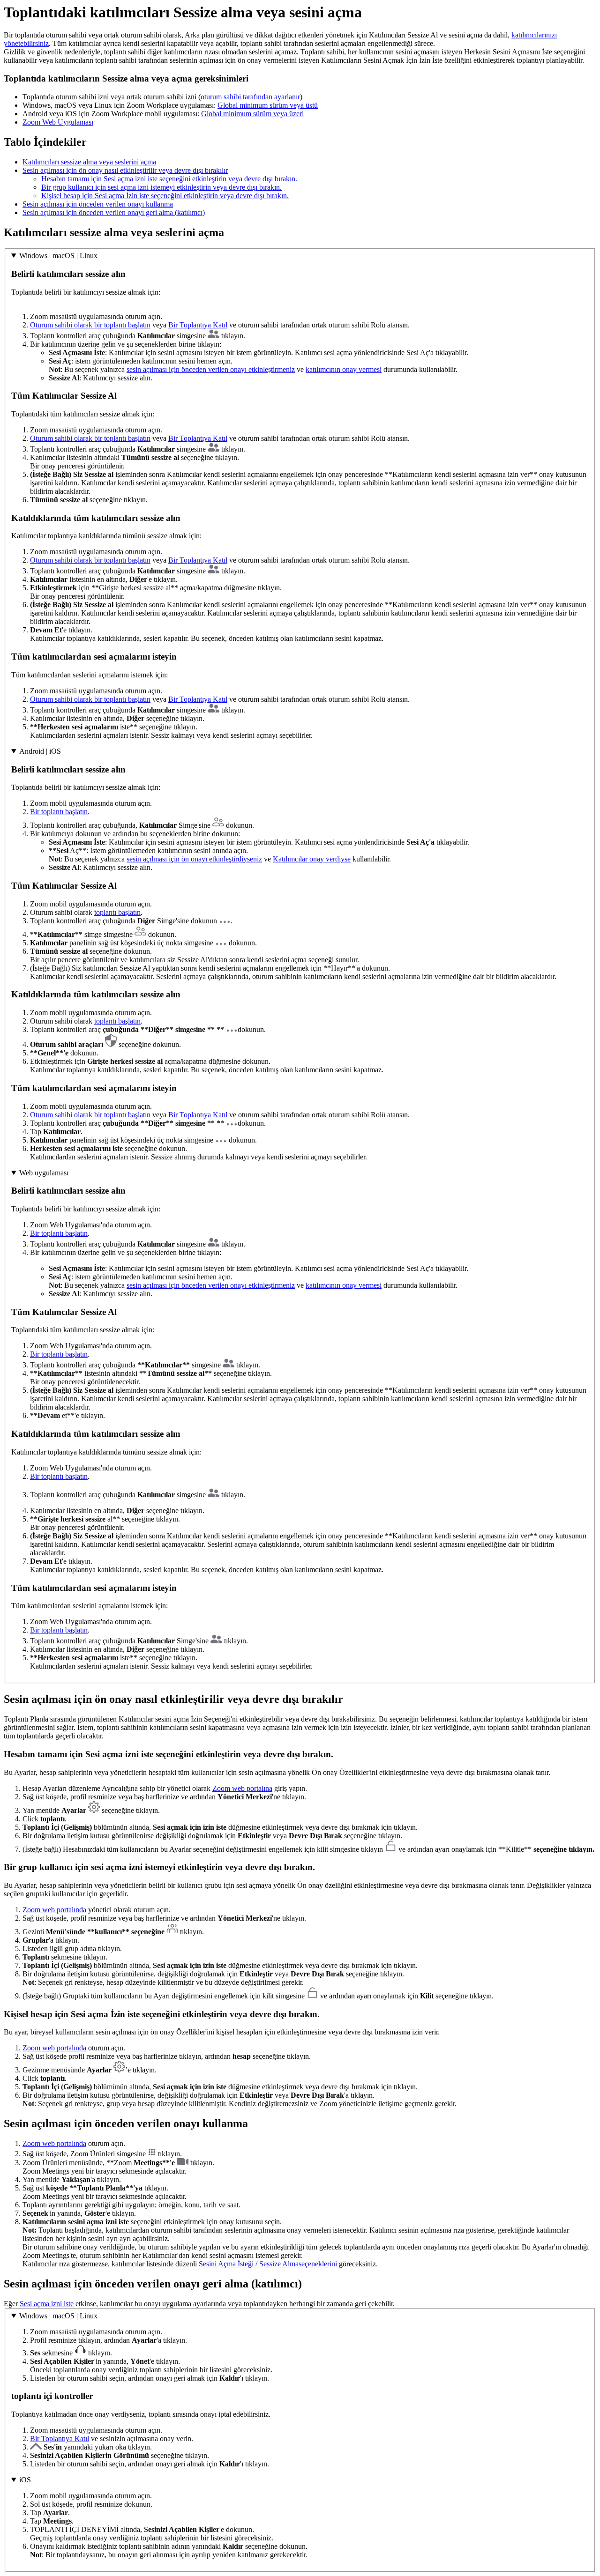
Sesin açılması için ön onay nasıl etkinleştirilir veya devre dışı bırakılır (125, 170)
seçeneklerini (318, 2264)
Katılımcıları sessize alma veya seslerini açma (89, 162)
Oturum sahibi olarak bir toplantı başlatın (90, 325)
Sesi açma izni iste (47, 2304)
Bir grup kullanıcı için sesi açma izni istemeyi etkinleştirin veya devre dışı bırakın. (161, 187)
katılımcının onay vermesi (344, 369)
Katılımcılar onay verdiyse (312, 859)
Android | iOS (40, 751)
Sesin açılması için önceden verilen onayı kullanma (98, 204)
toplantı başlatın (117, 912)
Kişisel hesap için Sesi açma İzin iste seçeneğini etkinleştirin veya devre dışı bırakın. (165, 196)
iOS (25, 2480)
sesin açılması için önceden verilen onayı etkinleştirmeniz (211, 369)
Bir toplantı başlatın (59, 812)
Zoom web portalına (242, 1788)
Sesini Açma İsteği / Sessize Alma (249, 2264)
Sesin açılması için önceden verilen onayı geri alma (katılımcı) (114, 212)
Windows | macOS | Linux (58, 256)
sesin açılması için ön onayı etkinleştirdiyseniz (194, 859)
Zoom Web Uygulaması (58, 122)
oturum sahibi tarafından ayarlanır (250, 97)
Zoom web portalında (54, 1910)
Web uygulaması (44, 1173)
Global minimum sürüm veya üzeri (252, 114)
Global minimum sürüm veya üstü (268, 105)
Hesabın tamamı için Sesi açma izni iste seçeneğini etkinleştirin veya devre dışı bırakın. (169, 179)
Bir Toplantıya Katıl (198, 325)
